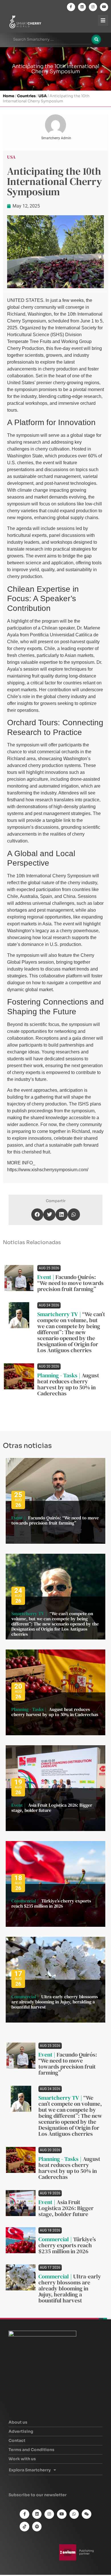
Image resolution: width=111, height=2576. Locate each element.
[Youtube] (104, 7)
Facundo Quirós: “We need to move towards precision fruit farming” (70, 1283)
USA (43, 96)
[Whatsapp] (74, 2514)
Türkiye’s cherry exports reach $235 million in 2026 (51, 1903)
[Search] (96, 39)
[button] (37, 1215)
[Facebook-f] (71, 7)
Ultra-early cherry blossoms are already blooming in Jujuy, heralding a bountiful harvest (55, 2002)
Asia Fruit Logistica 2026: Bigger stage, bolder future (52, 1808)
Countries (26, 96)
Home (9, 96)
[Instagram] (93, 7)
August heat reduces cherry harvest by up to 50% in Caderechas (68, 1384)
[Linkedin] (82, 7)
